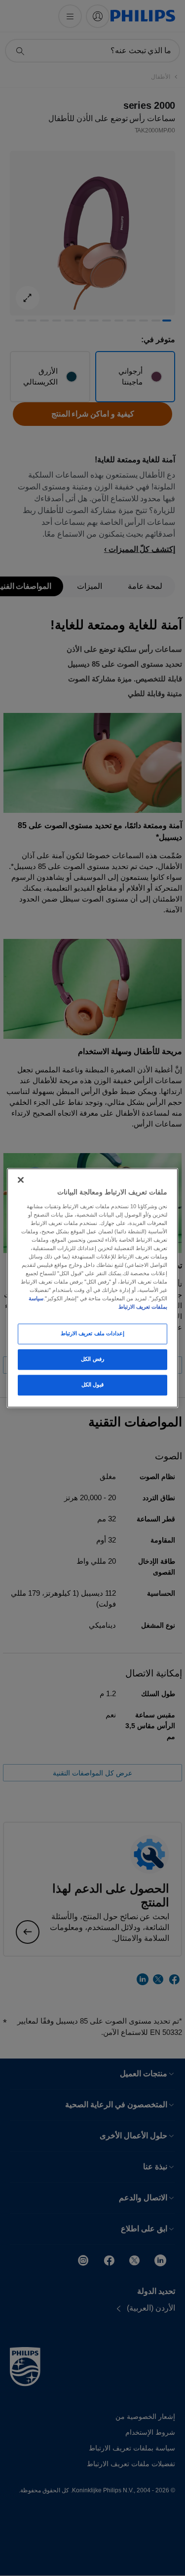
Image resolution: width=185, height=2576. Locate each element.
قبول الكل (93, 1385)
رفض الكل (92, 1359)
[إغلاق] (21, 1180)
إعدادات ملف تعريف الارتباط (93, 1334)
